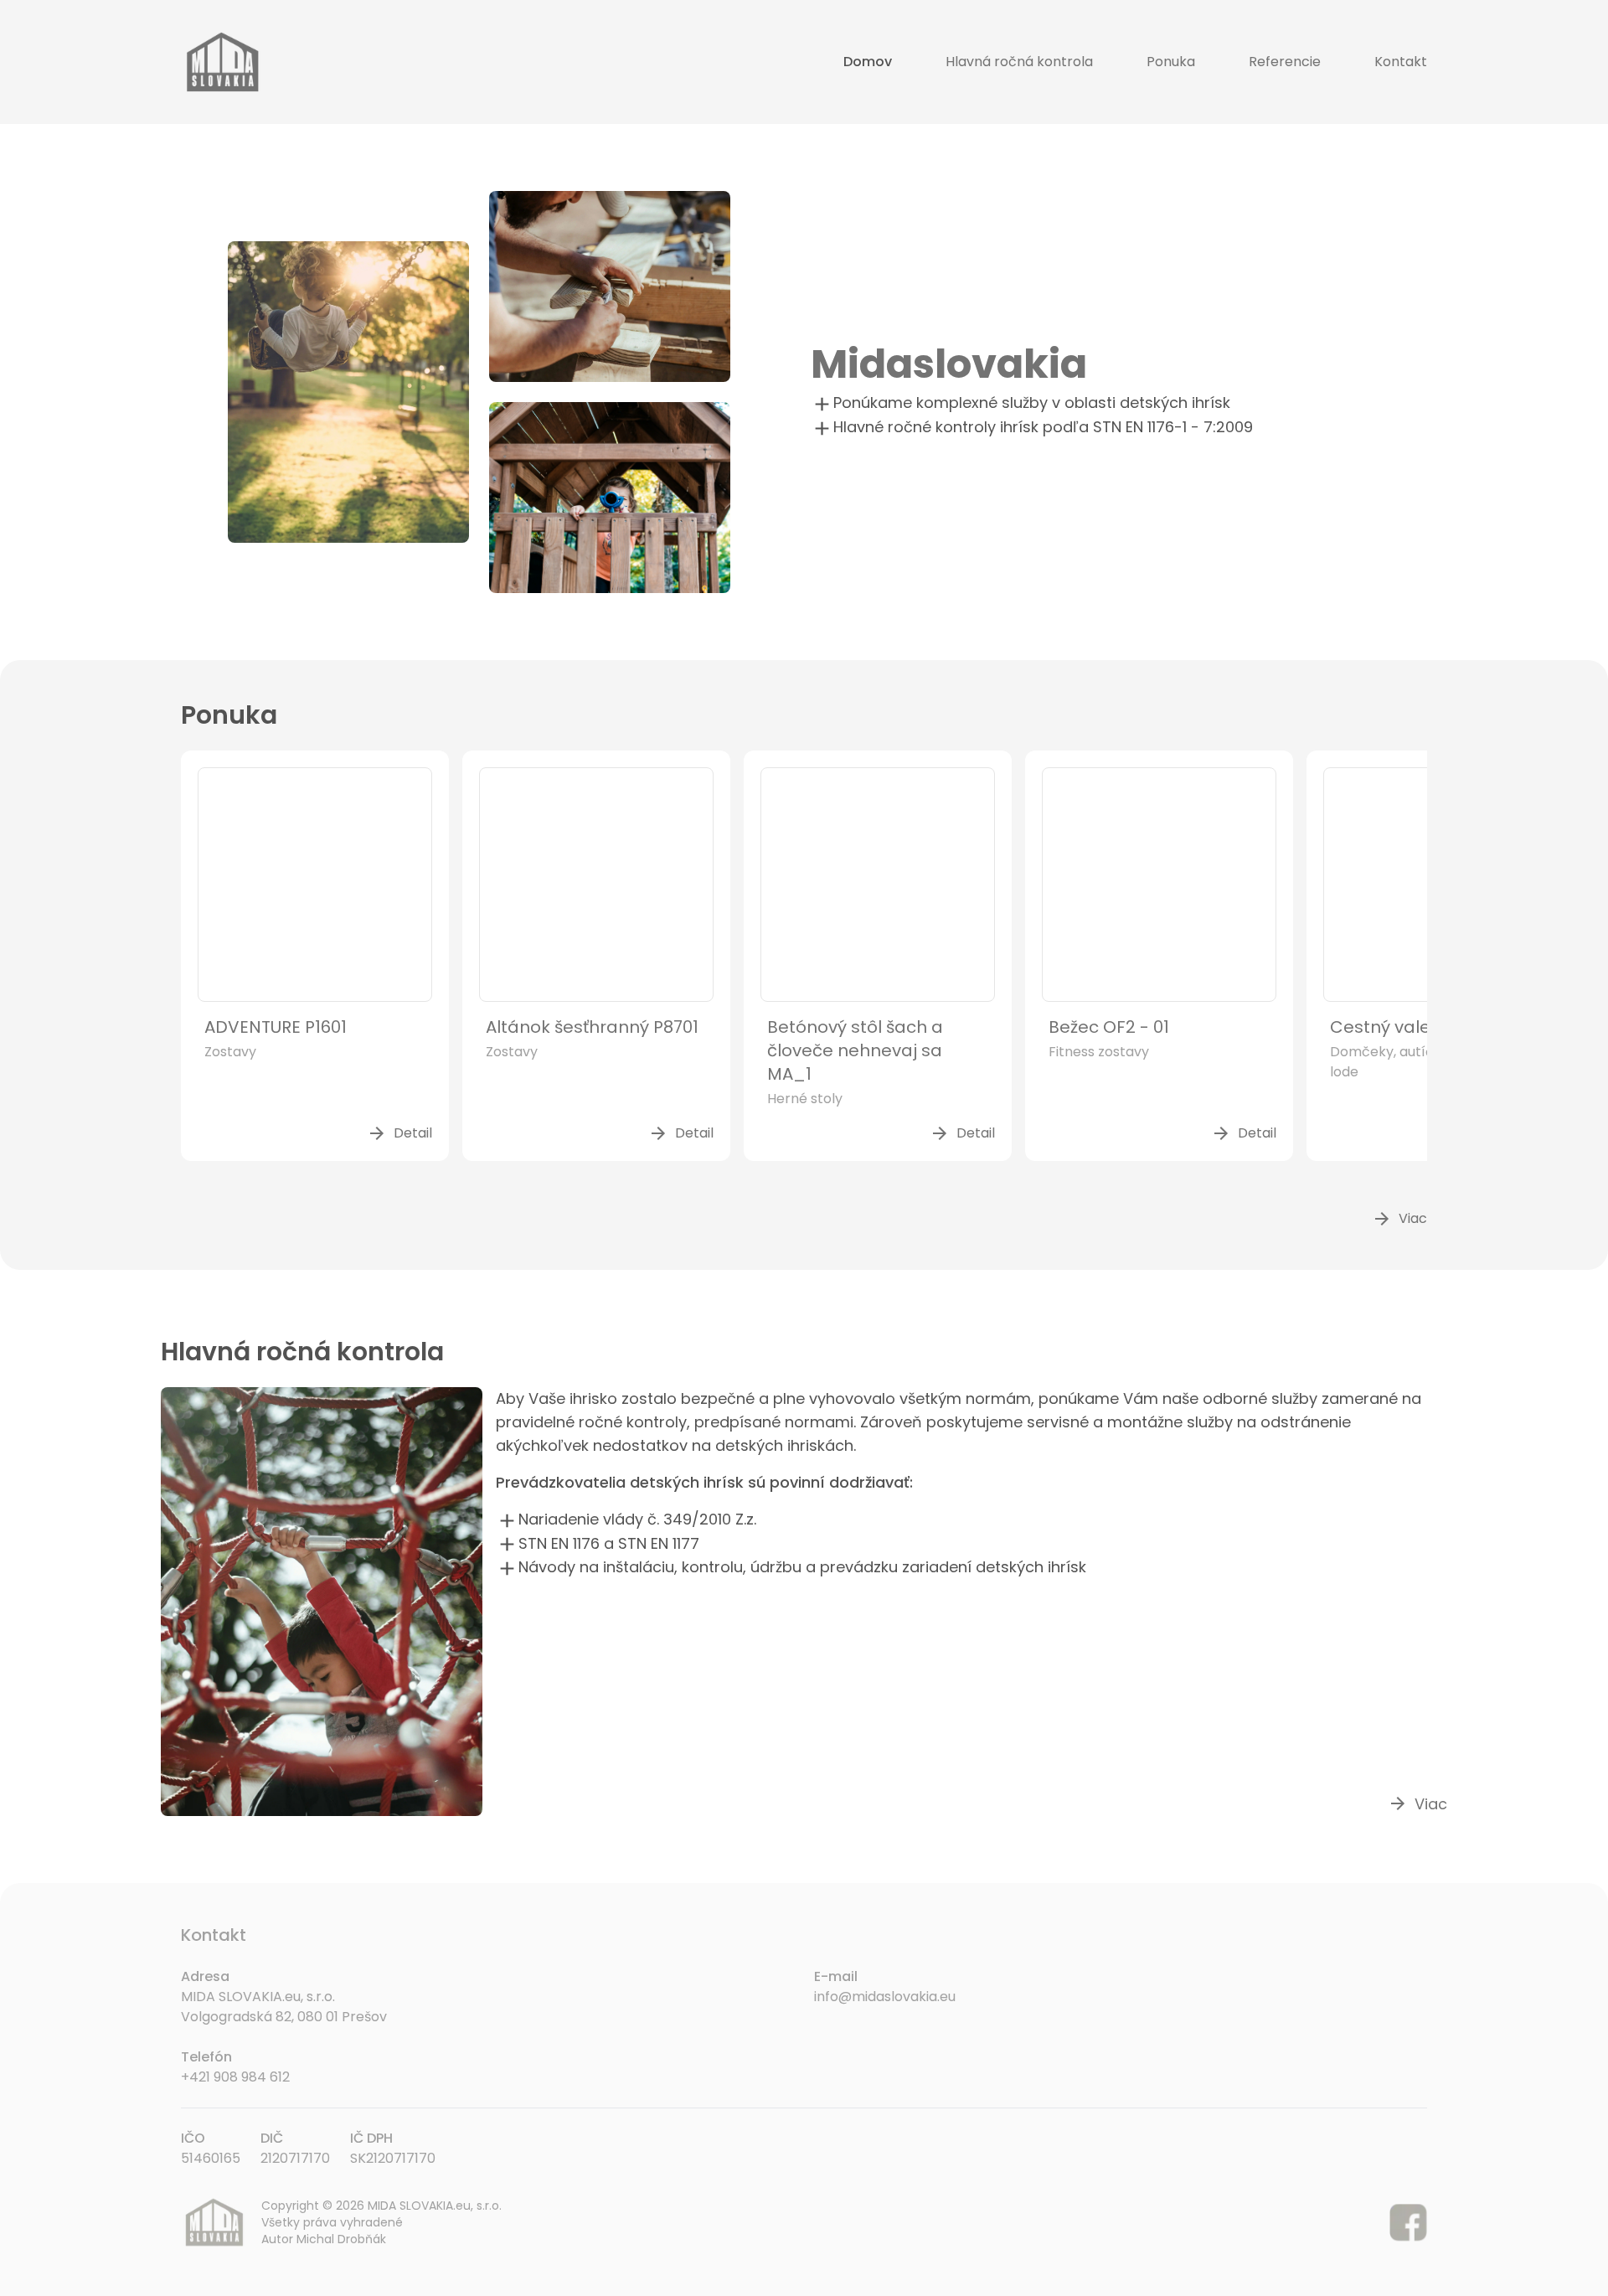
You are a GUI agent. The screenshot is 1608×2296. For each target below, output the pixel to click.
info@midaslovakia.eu (885, 1997)
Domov (868, 62)
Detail (399, 1133)
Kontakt (1401, 62)
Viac (1399, 1219)
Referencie (1285, 62)
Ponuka (1171, 62)
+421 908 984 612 (235, 2077)
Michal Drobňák (341, 2239)
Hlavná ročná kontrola (1019, 62)
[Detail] (315, 885)
